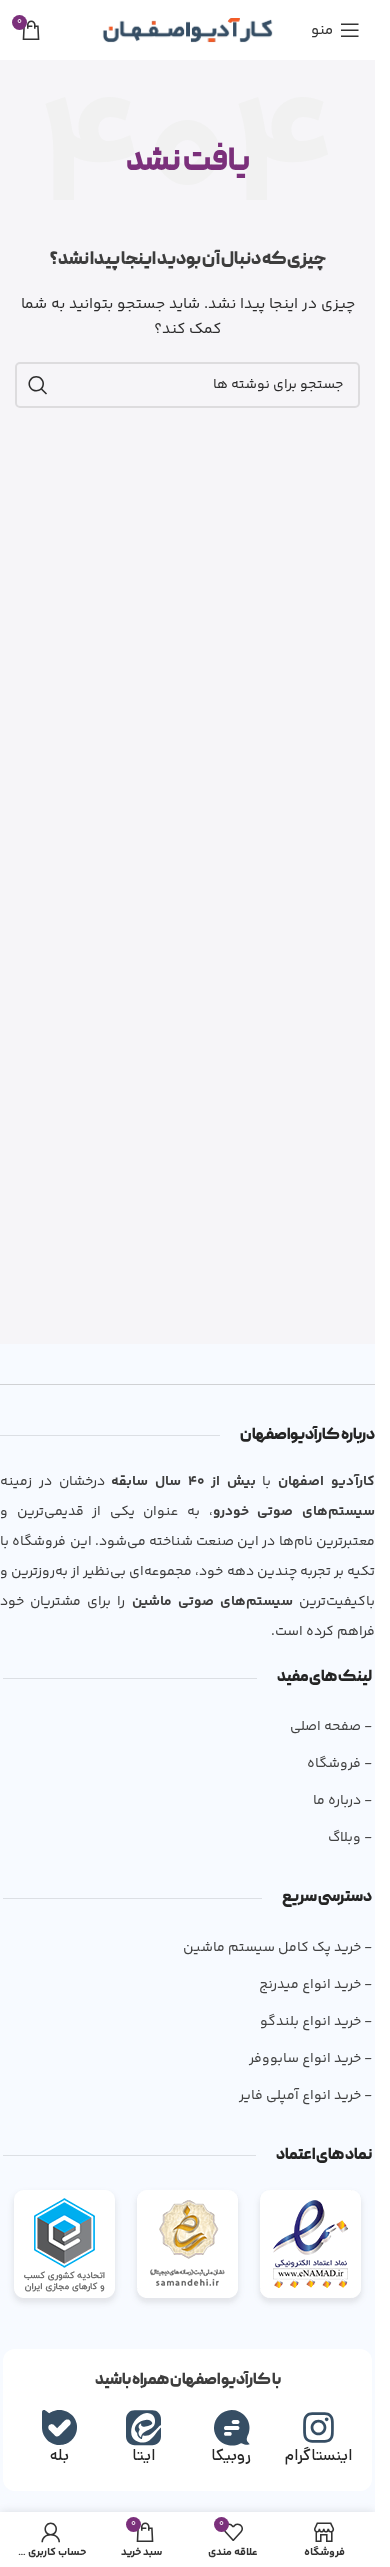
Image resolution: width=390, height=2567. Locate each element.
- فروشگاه (339, 1764)
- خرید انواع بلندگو (316, 2022)
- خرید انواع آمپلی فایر (305, 2096)
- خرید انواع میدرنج (315, 1985)
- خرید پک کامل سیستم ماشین (277, 1948)
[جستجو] (38, 385)
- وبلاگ (350, 1838)
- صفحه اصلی (331, 1727)
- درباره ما (342, 1801)
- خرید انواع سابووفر (310, 2059)
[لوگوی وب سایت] (187, 30)
